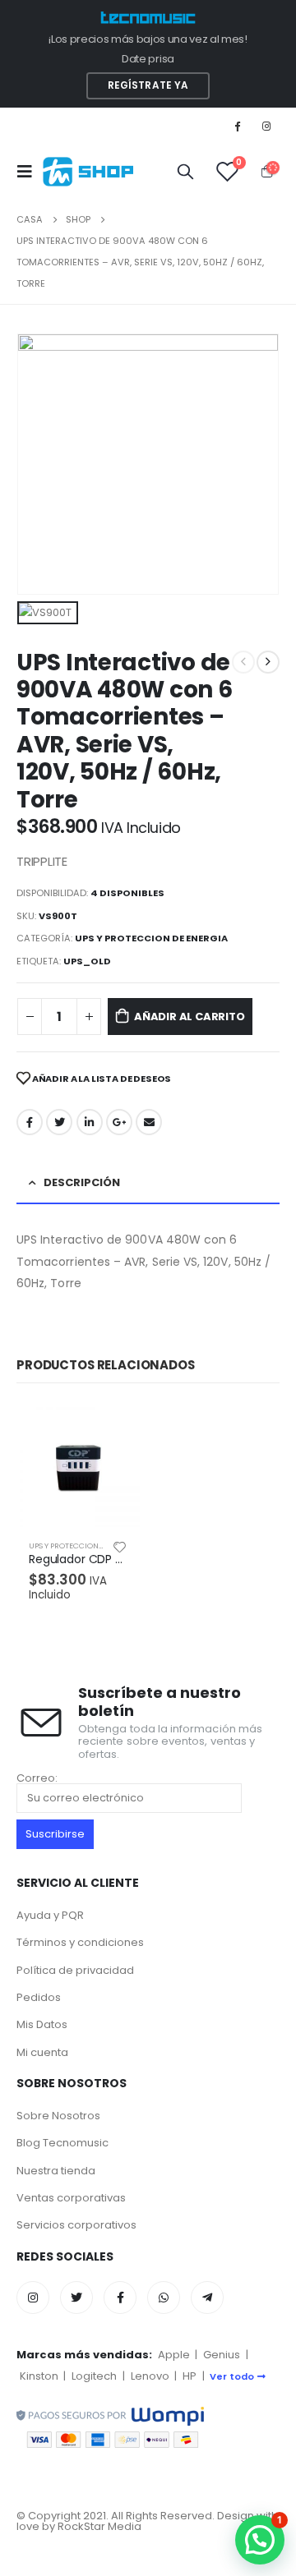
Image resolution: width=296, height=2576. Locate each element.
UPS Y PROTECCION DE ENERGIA (151, 938)
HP (190, 2376)
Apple (174, 2355)
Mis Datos (42, 2024)
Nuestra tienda (56, 2171)
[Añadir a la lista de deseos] (120, 1546)
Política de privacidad (75, 1970)
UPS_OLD (87, 961)
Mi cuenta (42, 2052)
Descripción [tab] (82, 1182)
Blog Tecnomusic (62, 2143)
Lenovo (150, 2376)
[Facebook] (238, 126)
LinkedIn (90, 1122)
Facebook (30, 1122)
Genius (222, 2355)
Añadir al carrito (190, 1017)
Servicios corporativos (76, 2225)
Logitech (94, 2376)
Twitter (59, 1122)
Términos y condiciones (80, 1942)
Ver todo (232, 2376)
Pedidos (39, 1997)
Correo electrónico (149, 1122)
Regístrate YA (148, 85)
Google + (119, 1122)
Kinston (39, 2376)
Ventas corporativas (71, 2198)
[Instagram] (266, 126)
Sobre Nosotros (58, 2116)
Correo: (37, 1779)
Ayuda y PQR (50, 1915)
